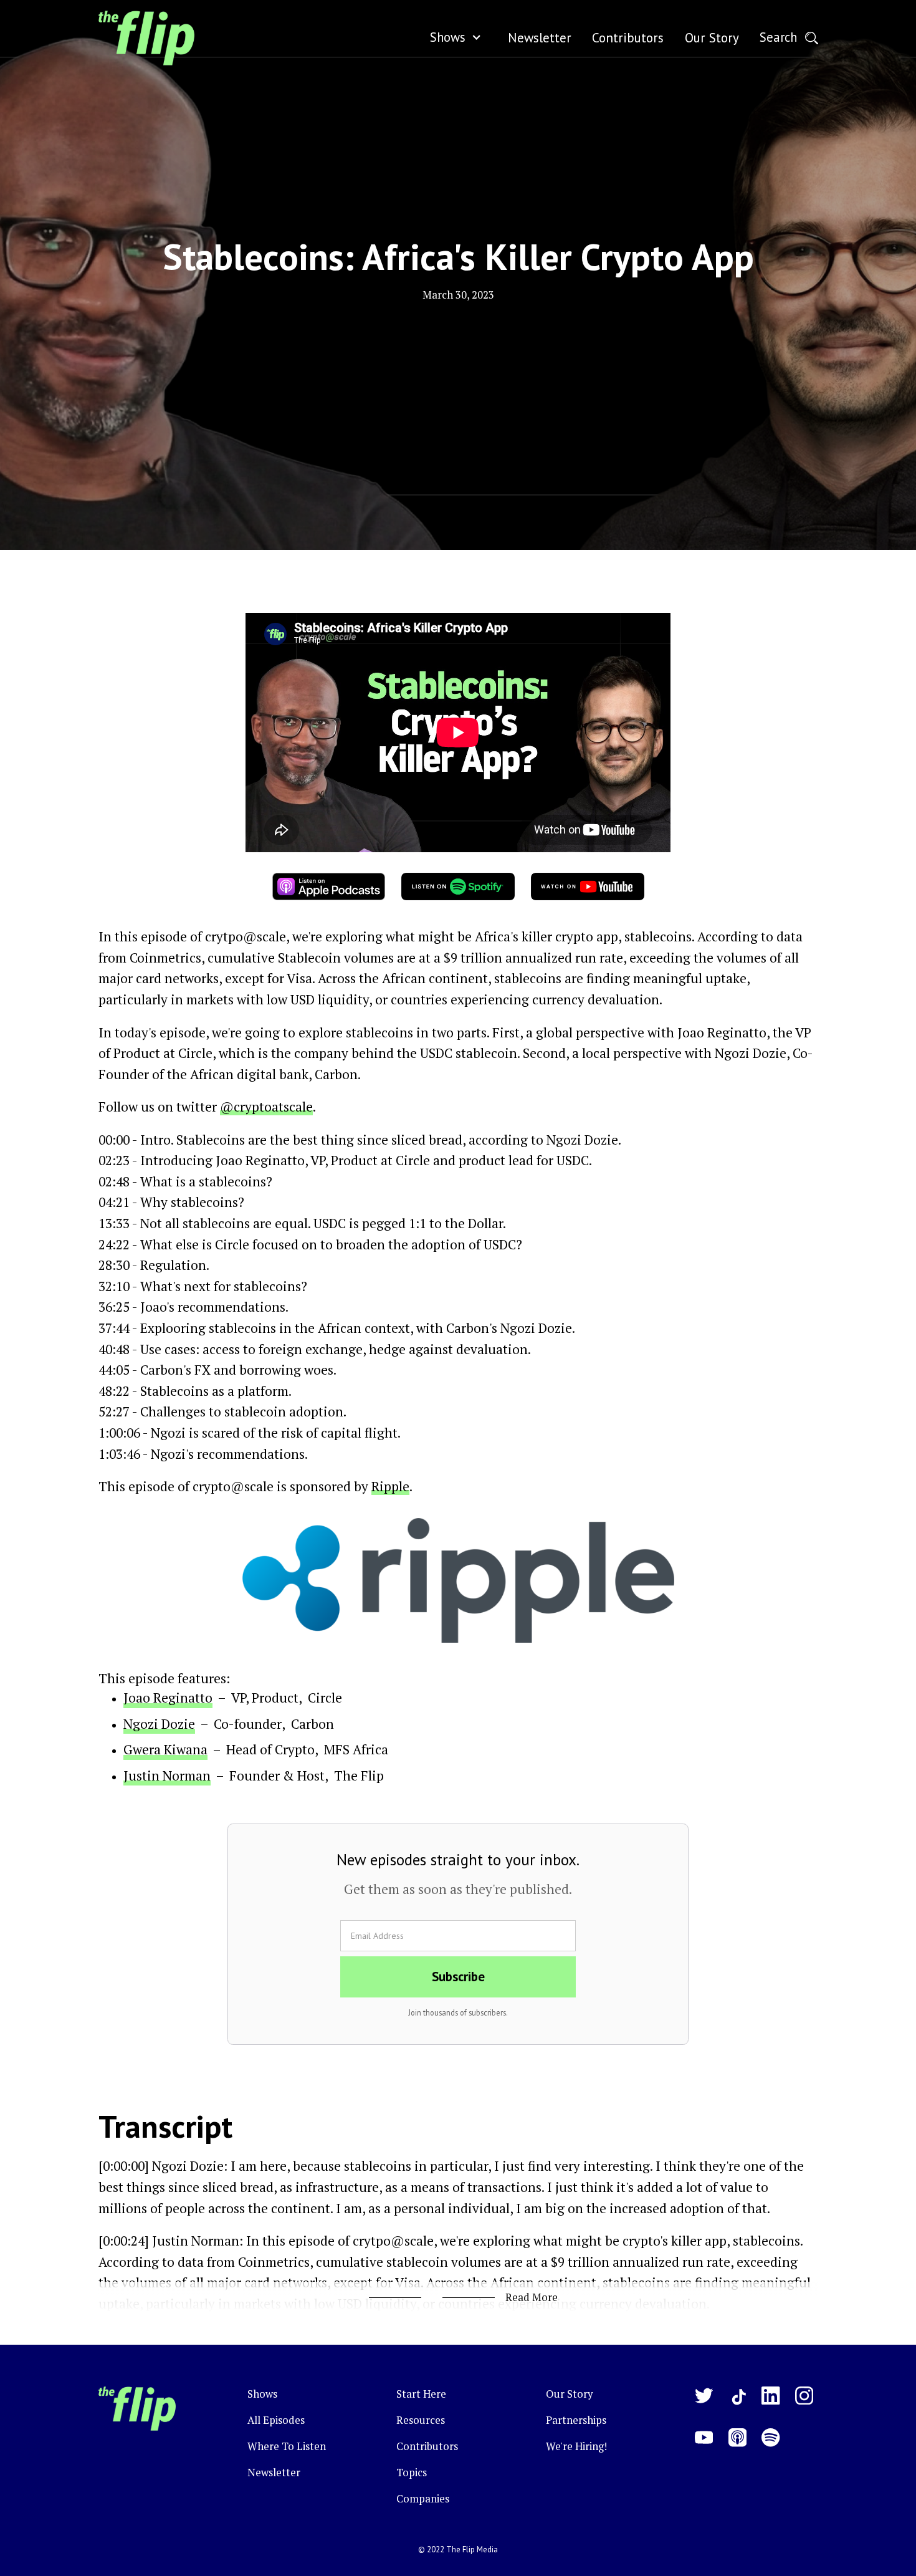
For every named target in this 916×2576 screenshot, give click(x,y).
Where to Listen (287, 2446)
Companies (423, 2499)
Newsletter (274, 2473)
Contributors (427, 2446)
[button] (459, 38)
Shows (448, 37)
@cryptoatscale (266, 1107)
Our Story (569, 2394)
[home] (146, 38)
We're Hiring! (576, 2446)
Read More (532, 2297)
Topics (412, 2473)
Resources (421, 2420)
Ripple (390, 1486)
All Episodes (276, 2420)
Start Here (421, 2394)
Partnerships (576, 2420)
